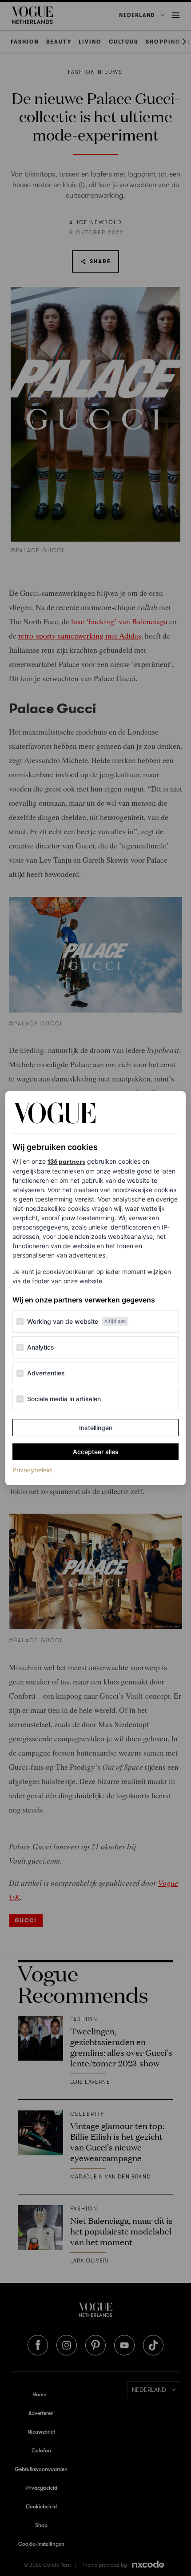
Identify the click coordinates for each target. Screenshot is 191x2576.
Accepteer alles (96, 1452)
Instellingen (96, 1428)
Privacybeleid (32, 1470)
